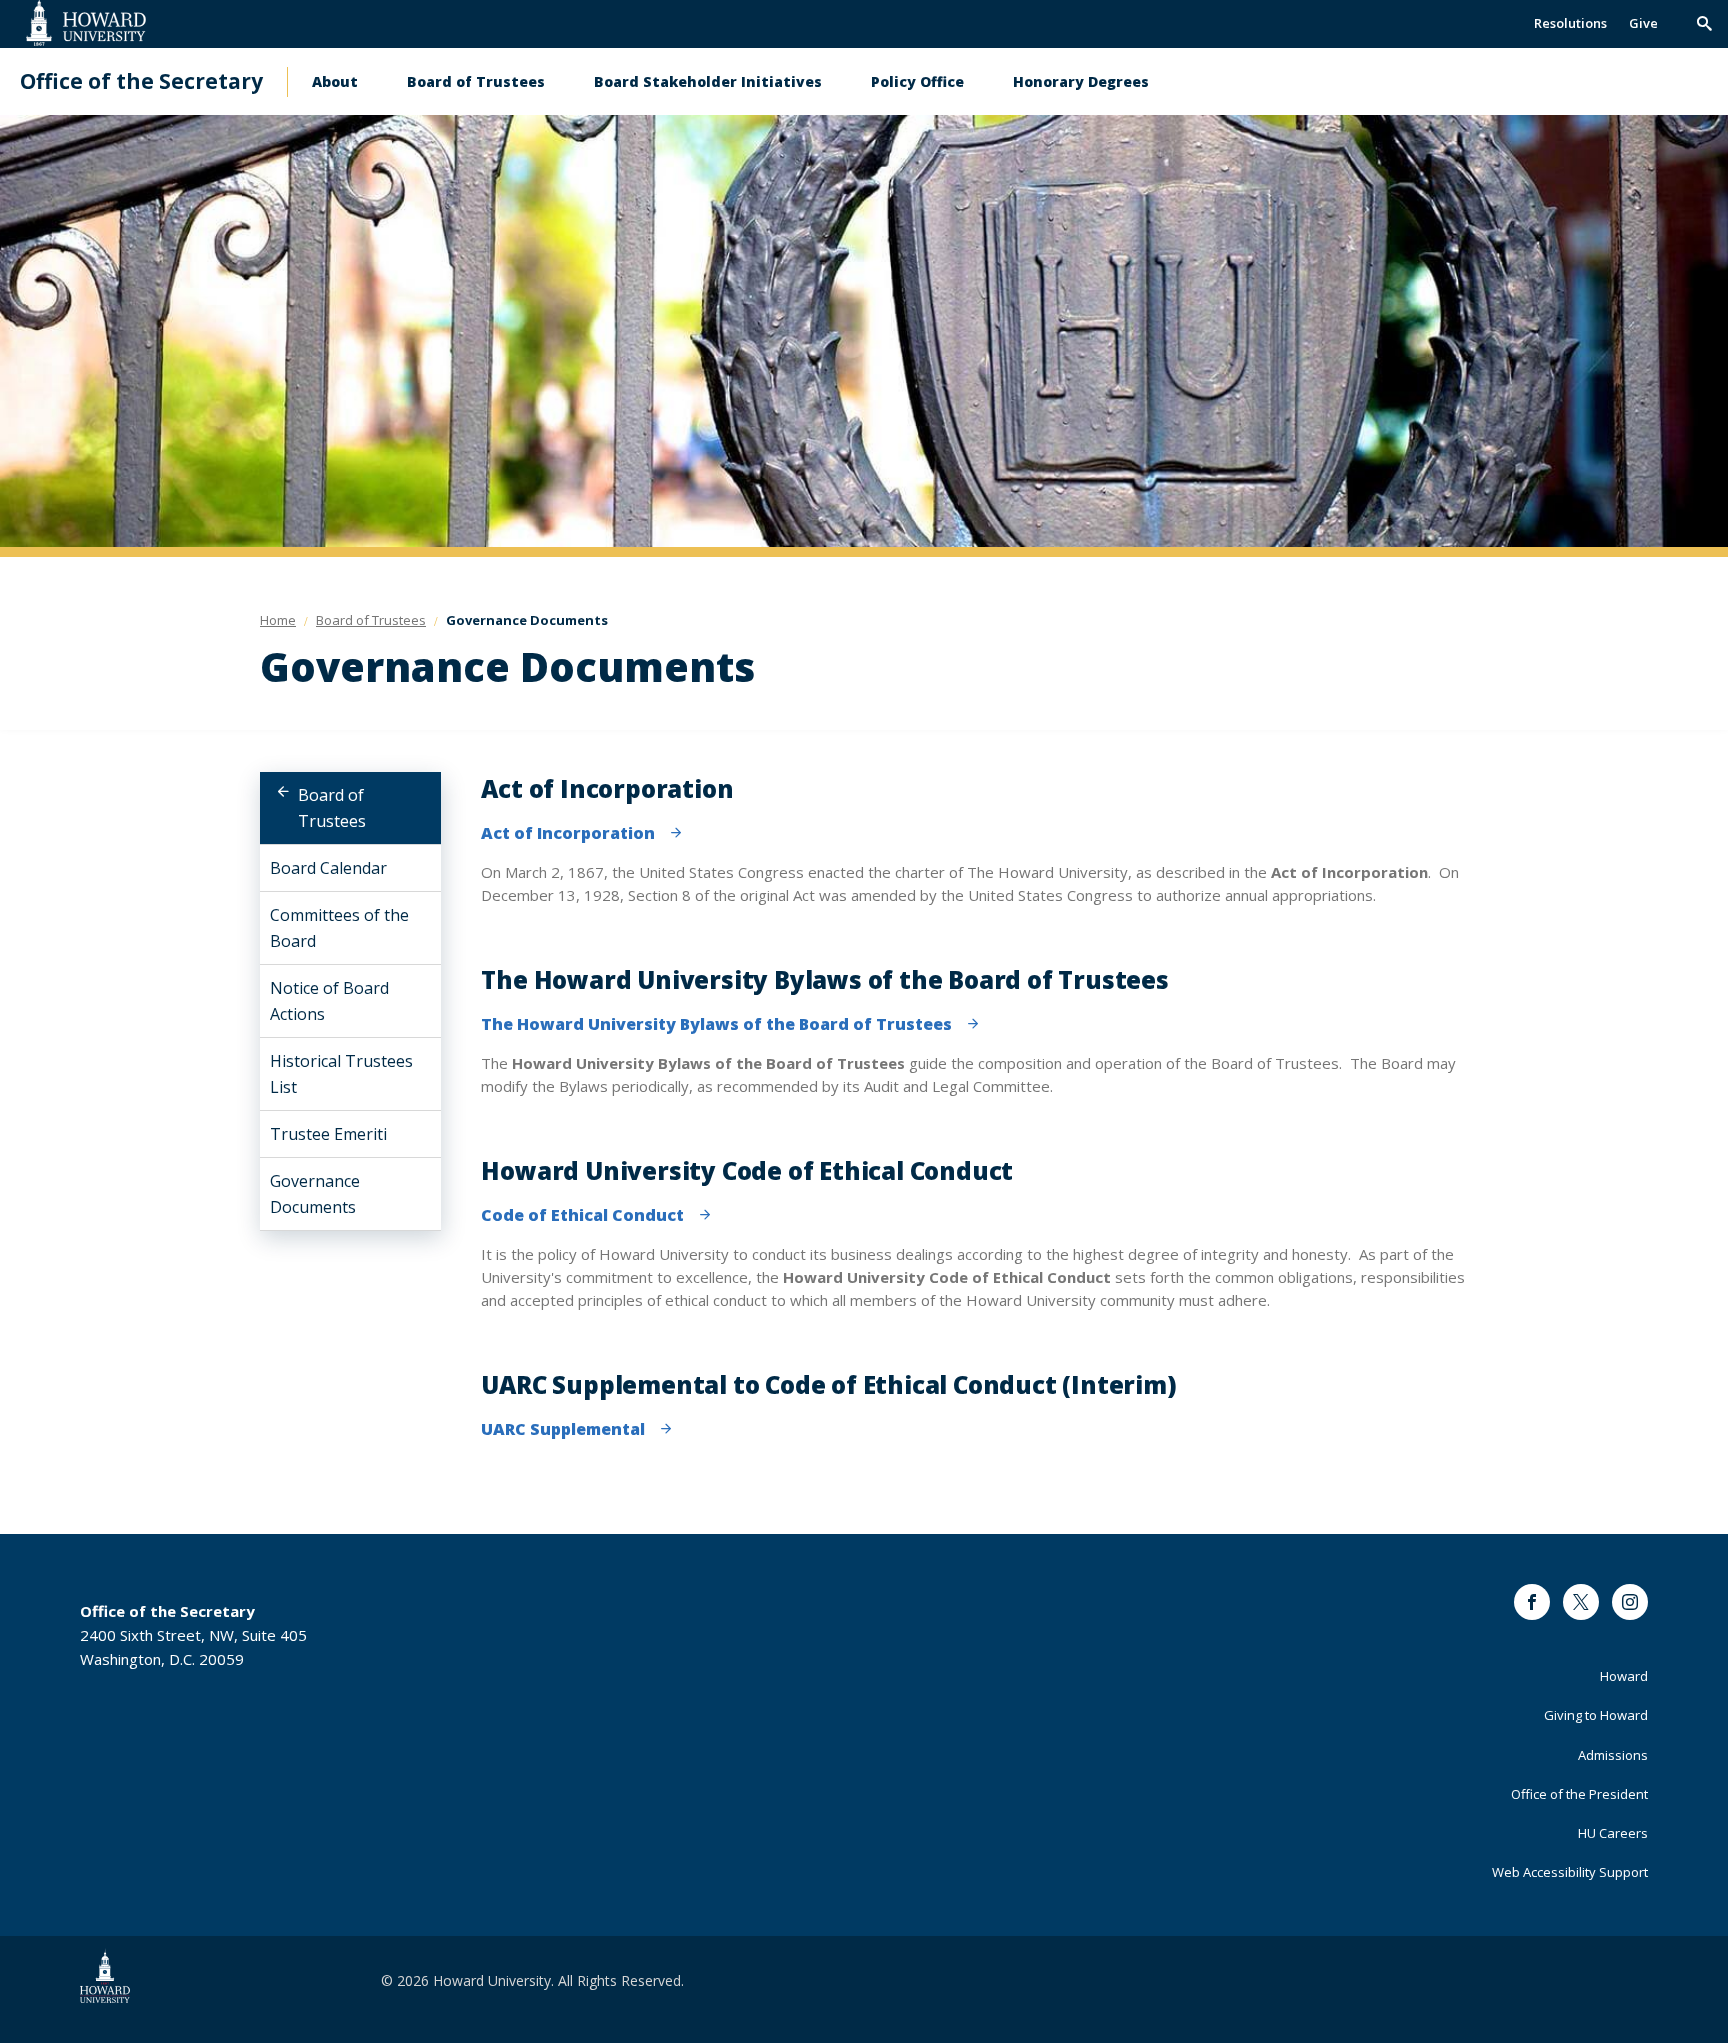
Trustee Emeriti (328, 1134)
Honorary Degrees (1081, 81)
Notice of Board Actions (329, 1001)
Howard (1624, 1676)
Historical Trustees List (341, 1074)
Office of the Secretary (141, 81)
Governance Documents (315, 1194)
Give (1643, 23)
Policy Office (917, 81)
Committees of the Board (339, 928)
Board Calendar (328, 868)
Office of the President (1579, 1794)
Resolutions (1570, 23)
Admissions (1613, 1755)
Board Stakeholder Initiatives (708, 81)
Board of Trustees (476, 81)
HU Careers (1613, 1833)
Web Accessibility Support (1570, 1872)
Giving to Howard (1596, 1715)
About (335, 81)
